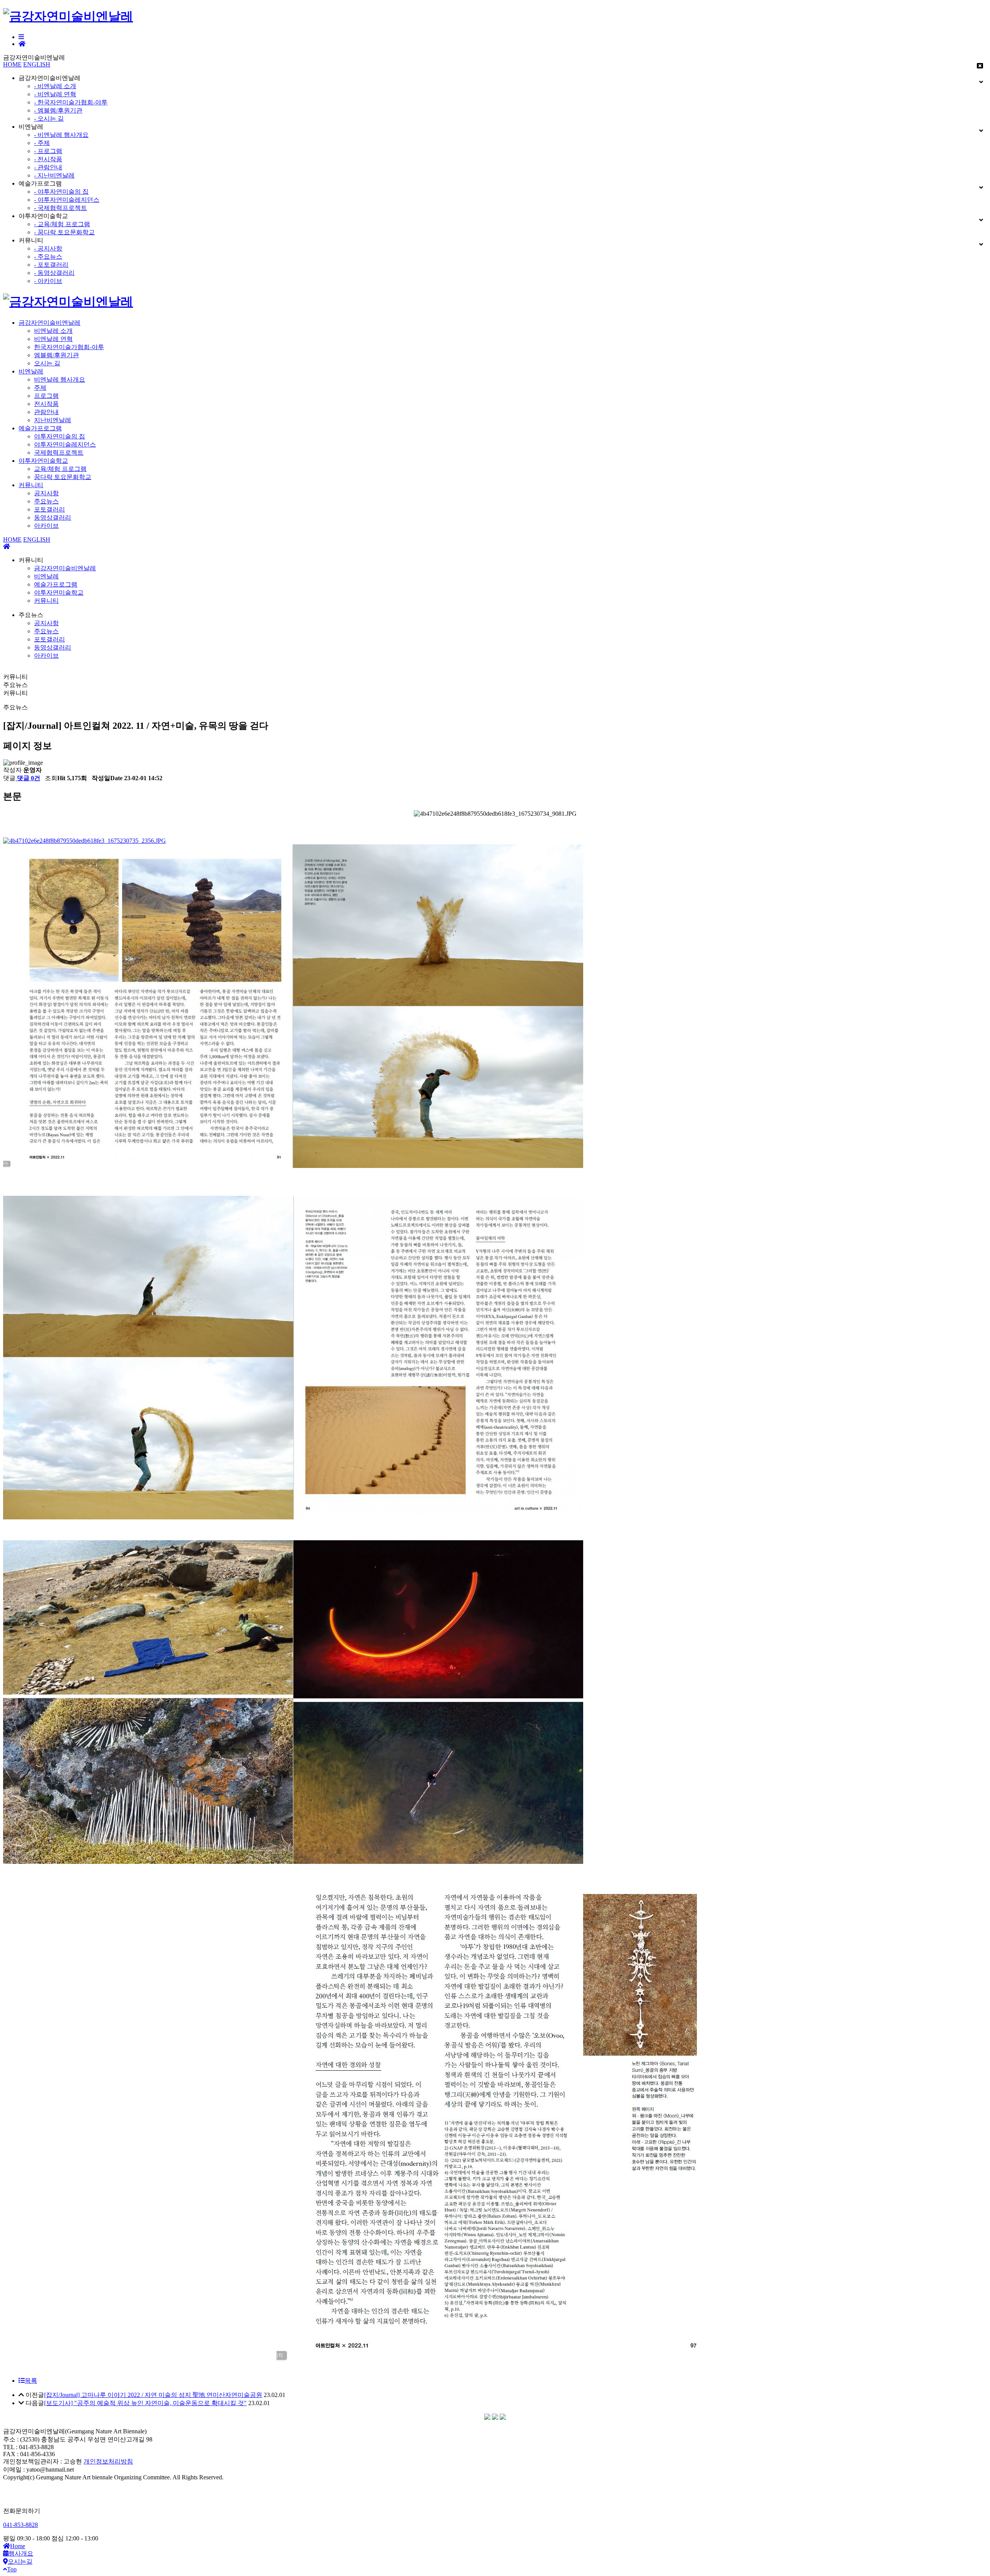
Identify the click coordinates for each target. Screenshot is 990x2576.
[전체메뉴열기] (21, 37)
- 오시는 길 (49, 118)
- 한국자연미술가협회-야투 (71, 102)
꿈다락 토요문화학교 (63, 477)
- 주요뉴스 (48, 257)
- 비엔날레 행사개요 (61, 135)
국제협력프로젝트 (59, 453)
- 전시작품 (48, 159)
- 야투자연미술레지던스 (67, 200)
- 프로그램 (48, 151)
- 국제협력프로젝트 (61, 208)
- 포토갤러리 (51, 265)
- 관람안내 (48, 167)
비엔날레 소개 (53, 331)
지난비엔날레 (53, 420)
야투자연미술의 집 (60, 436)
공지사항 (46, 493)
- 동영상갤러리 (54, 273)
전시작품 (46, 404)
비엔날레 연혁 (53, 339)
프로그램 (46, 396)
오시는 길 (47, 363)
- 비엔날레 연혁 (55, 94)
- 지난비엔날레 (54, 175)
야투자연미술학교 (43, 461)
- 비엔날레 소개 (55, 86)
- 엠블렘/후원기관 (58, 110)
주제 (40, 388)
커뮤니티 (31, 485)
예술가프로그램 (40, 428)
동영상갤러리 (53, 517)
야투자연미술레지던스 (65, 444)
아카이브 (46, 526)
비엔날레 (31, 371)
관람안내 (46, 412)
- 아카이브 (48, 281)
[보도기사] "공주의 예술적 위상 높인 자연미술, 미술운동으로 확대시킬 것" (145, 2403)
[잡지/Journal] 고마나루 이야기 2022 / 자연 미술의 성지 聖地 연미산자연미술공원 (153, 2395)
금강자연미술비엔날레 (49, 323)
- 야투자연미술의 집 (61, 192)
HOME (12, 64)
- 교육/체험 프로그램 (62, 224)
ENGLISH (37, 64)
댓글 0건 (28, 778)
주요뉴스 (46, 501)
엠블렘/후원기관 (56, 355)
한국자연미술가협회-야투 (69, 347)
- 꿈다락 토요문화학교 (64, 232)
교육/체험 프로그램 (60, 469)
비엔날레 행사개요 (60, 379)
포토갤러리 (49, 509)
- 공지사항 (48, 248)
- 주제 (42, 143)
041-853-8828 (20, 2525)
